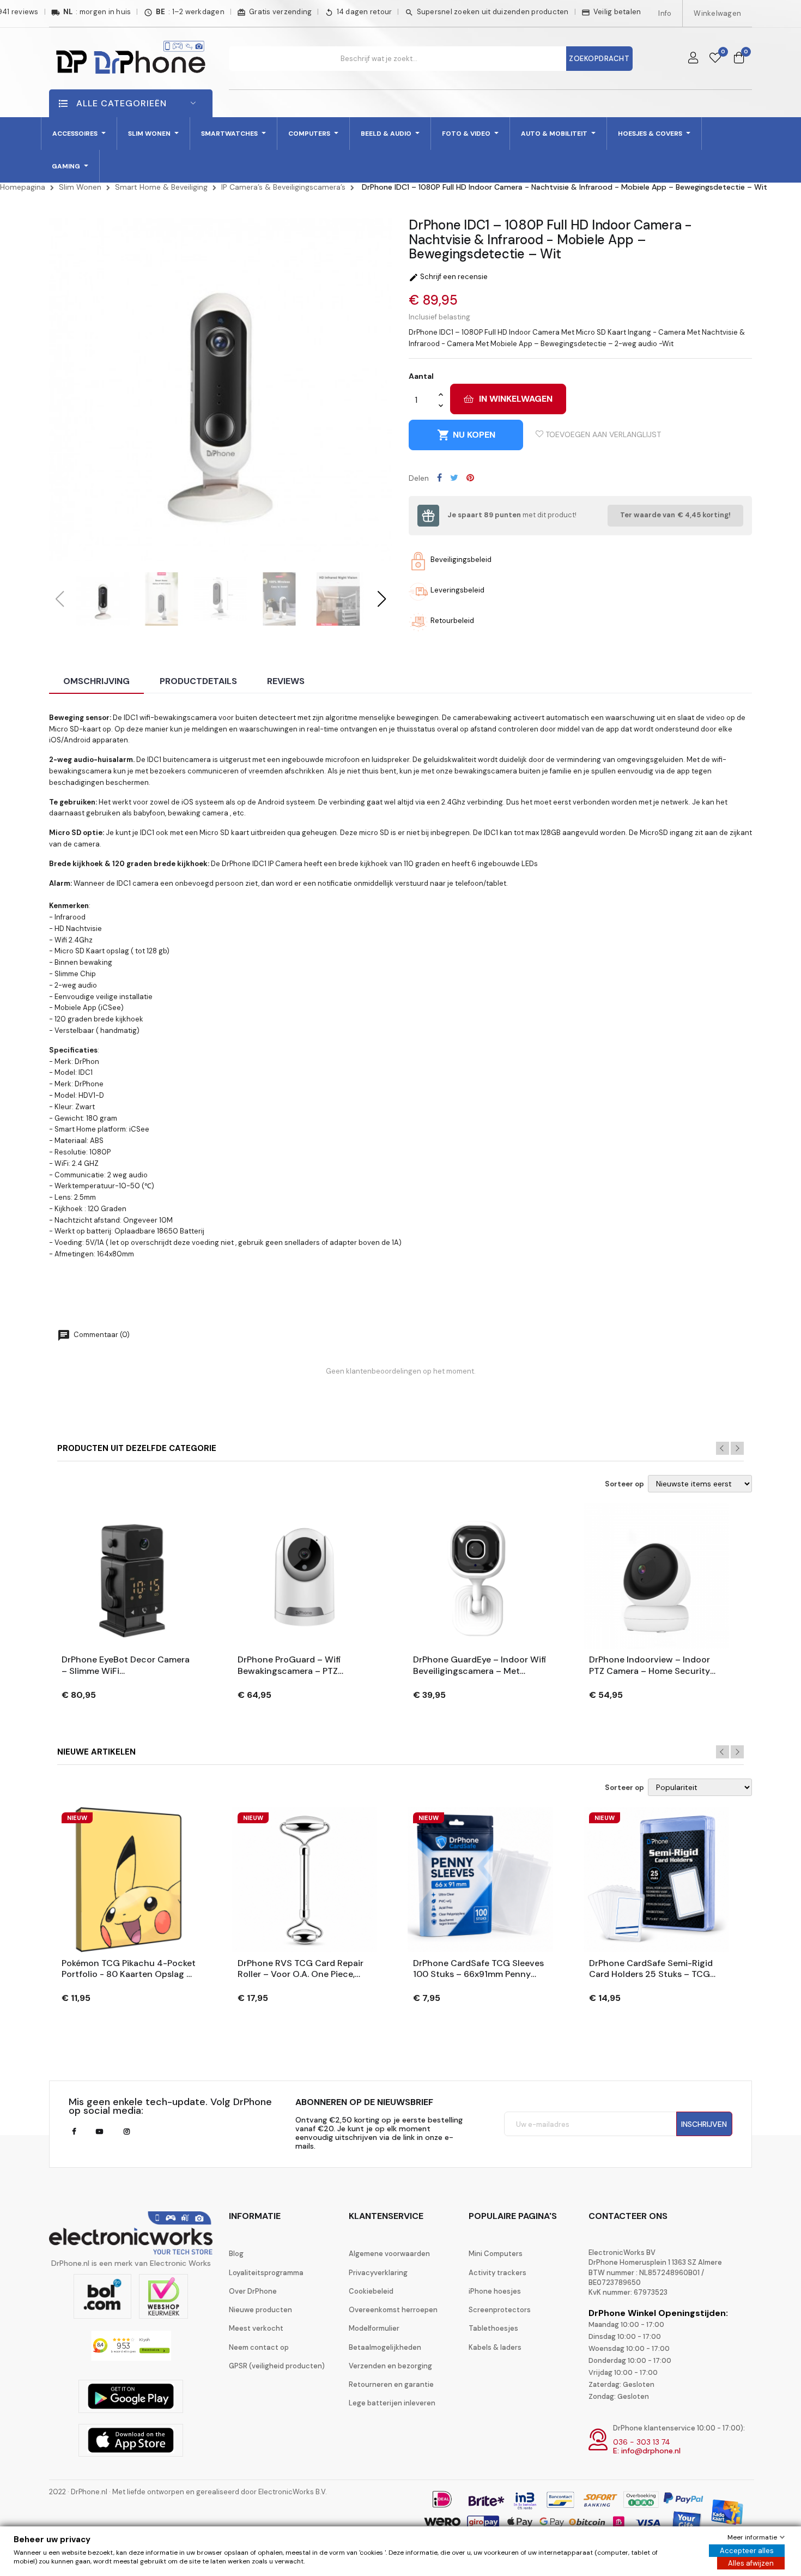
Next (737, 1448)
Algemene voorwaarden (389, 2254)
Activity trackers (497, 2273)
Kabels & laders (495, 2347)
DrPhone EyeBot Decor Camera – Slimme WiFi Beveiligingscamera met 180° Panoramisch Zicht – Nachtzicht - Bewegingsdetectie (126, 1666)
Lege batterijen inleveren (392, 2403)
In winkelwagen (516, 399)
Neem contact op (259, 2347)
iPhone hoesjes (495, 2291)
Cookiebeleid (371, 2291)
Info (665, 13)
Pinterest (470, 477)
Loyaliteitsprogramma (266, 2273)
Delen (439, 477)
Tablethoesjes (493, 2328)
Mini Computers (496, 2254)
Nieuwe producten (260, 2310)
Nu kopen (466, 435)
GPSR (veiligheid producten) (277, 2366)
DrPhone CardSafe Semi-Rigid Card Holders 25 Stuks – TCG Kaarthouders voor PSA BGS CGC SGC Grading (651, 1969)
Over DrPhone (253, 2291)
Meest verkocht (256, 2328)
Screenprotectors (500, 2310)
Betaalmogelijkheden (385, 2347)
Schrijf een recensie (448, 277)
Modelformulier (374, 2328)
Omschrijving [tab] (96, 681)
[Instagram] (127, 2132)
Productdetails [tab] (198, 681)
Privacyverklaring (378, 2273)
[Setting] (693, 58)
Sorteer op (624, 1484)
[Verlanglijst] (715, 58)
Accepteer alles (747, 2551)
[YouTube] (99, 2132)
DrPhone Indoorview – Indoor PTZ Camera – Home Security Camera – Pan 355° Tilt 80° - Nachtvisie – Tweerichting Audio (650, 1666)
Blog (236, 2254)
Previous (723, 1448)
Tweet (454, 477)
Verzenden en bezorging (390, 2366)
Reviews (286, 681)
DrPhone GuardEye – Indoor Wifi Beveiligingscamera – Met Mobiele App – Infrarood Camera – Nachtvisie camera (480, 1666)
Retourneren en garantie (391, 2384)
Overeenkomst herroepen (393, 2310)
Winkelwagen (717, 13)
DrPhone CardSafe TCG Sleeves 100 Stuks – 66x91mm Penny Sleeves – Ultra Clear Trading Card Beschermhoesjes (478, 1969)
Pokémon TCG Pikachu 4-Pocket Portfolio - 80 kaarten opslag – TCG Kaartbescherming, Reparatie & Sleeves (129, 1969)
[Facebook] (74, 2132)
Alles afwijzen (751, 2563)
